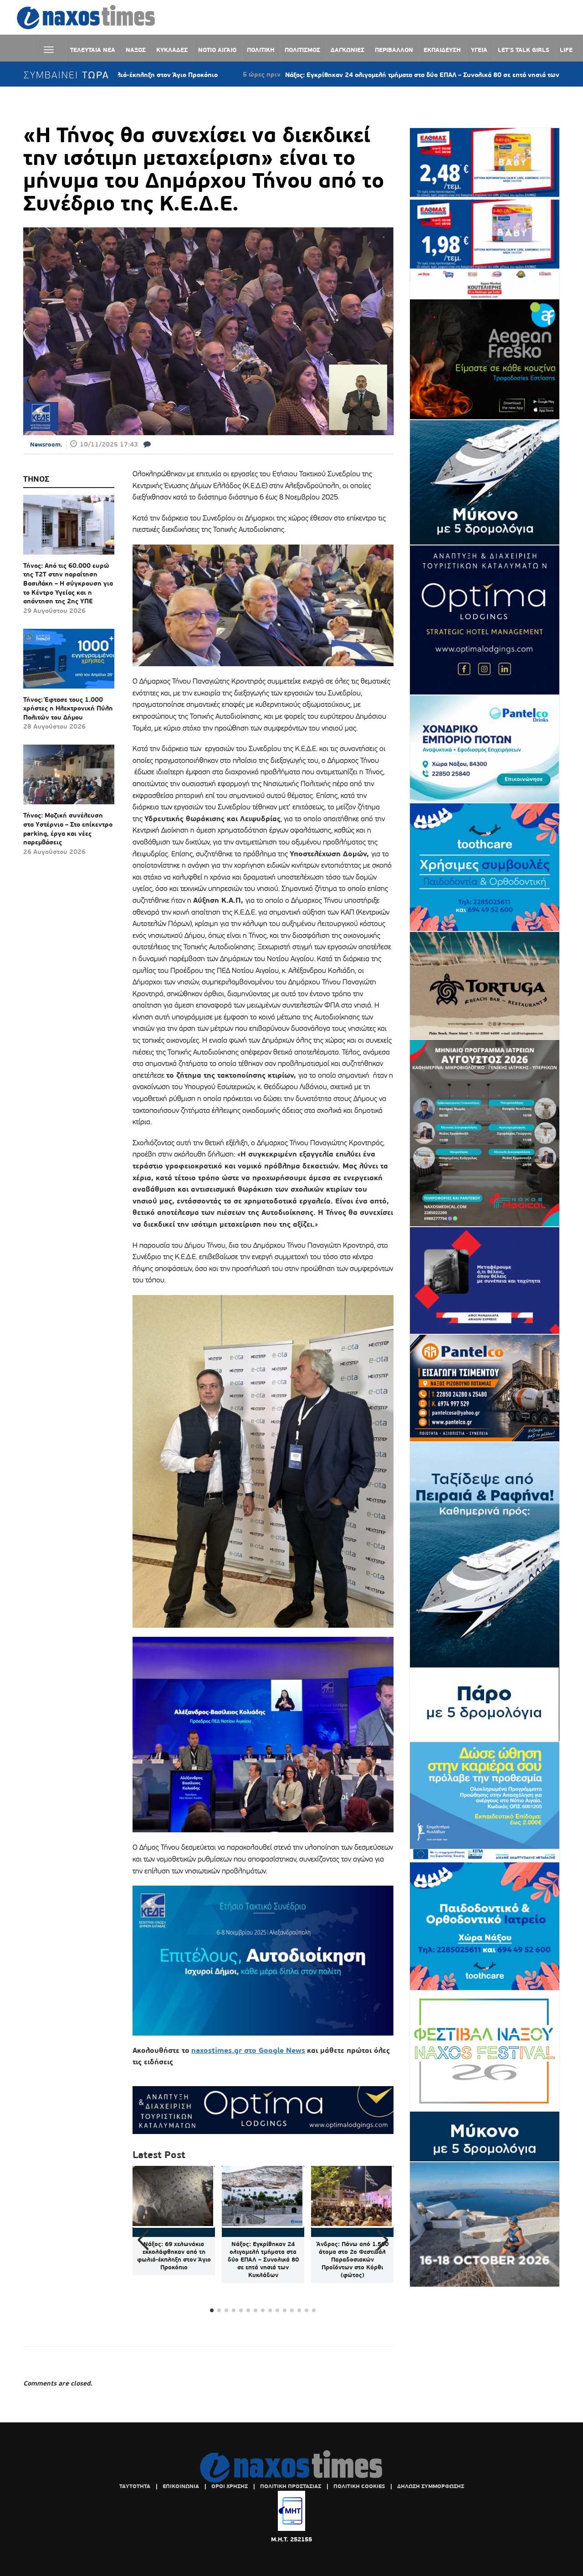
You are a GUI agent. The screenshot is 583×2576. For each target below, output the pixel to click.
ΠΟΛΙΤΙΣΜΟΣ (302, 50)
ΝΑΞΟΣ (136, 50)
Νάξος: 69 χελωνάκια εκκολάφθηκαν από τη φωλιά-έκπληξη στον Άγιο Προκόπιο (174, 2256)
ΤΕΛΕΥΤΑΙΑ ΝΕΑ (93, 50)
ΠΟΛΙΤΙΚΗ (261, 50)
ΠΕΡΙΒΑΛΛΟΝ (394, 50)
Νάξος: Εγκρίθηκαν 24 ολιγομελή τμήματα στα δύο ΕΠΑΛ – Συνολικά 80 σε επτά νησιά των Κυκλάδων (335, 75)
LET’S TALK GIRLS (524, 50)
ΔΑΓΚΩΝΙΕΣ (348, 50)
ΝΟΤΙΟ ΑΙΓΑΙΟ (217, 50)
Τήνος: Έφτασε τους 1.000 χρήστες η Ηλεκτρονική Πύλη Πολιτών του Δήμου (68, 708)
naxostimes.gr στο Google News (248, 2050)
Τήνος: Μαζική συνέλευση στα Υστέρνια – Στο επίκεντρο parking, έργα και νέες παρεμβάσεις (68, 829)
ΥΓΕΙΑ (479, 50)
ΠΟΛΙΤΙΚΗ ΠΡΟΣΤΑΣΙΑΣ (291, 2486)
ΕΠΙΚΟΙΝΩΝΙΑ (181, 2486)
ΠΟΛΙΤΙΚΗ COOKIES (359, 2486)
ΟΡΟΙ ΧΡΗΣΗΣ (230, 2486)
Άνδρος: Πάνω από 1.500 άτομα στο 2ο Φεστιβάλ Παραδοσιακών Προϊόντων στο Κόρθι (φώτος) (353, 2260)
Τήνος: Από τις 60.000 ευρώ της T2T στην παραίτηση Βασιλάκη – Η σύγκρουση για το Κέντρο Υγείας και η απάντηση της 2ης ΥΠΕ (68, 583)
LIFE (566, 50)
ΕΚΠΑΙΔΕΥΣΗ (442, 50)
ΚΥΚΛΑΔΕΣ (172, 50)
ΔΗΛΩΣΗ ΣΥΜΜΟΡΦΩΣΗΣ (431, 2486)
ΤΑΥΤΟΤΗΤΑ (135, 2486)
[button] (383, 2240)
